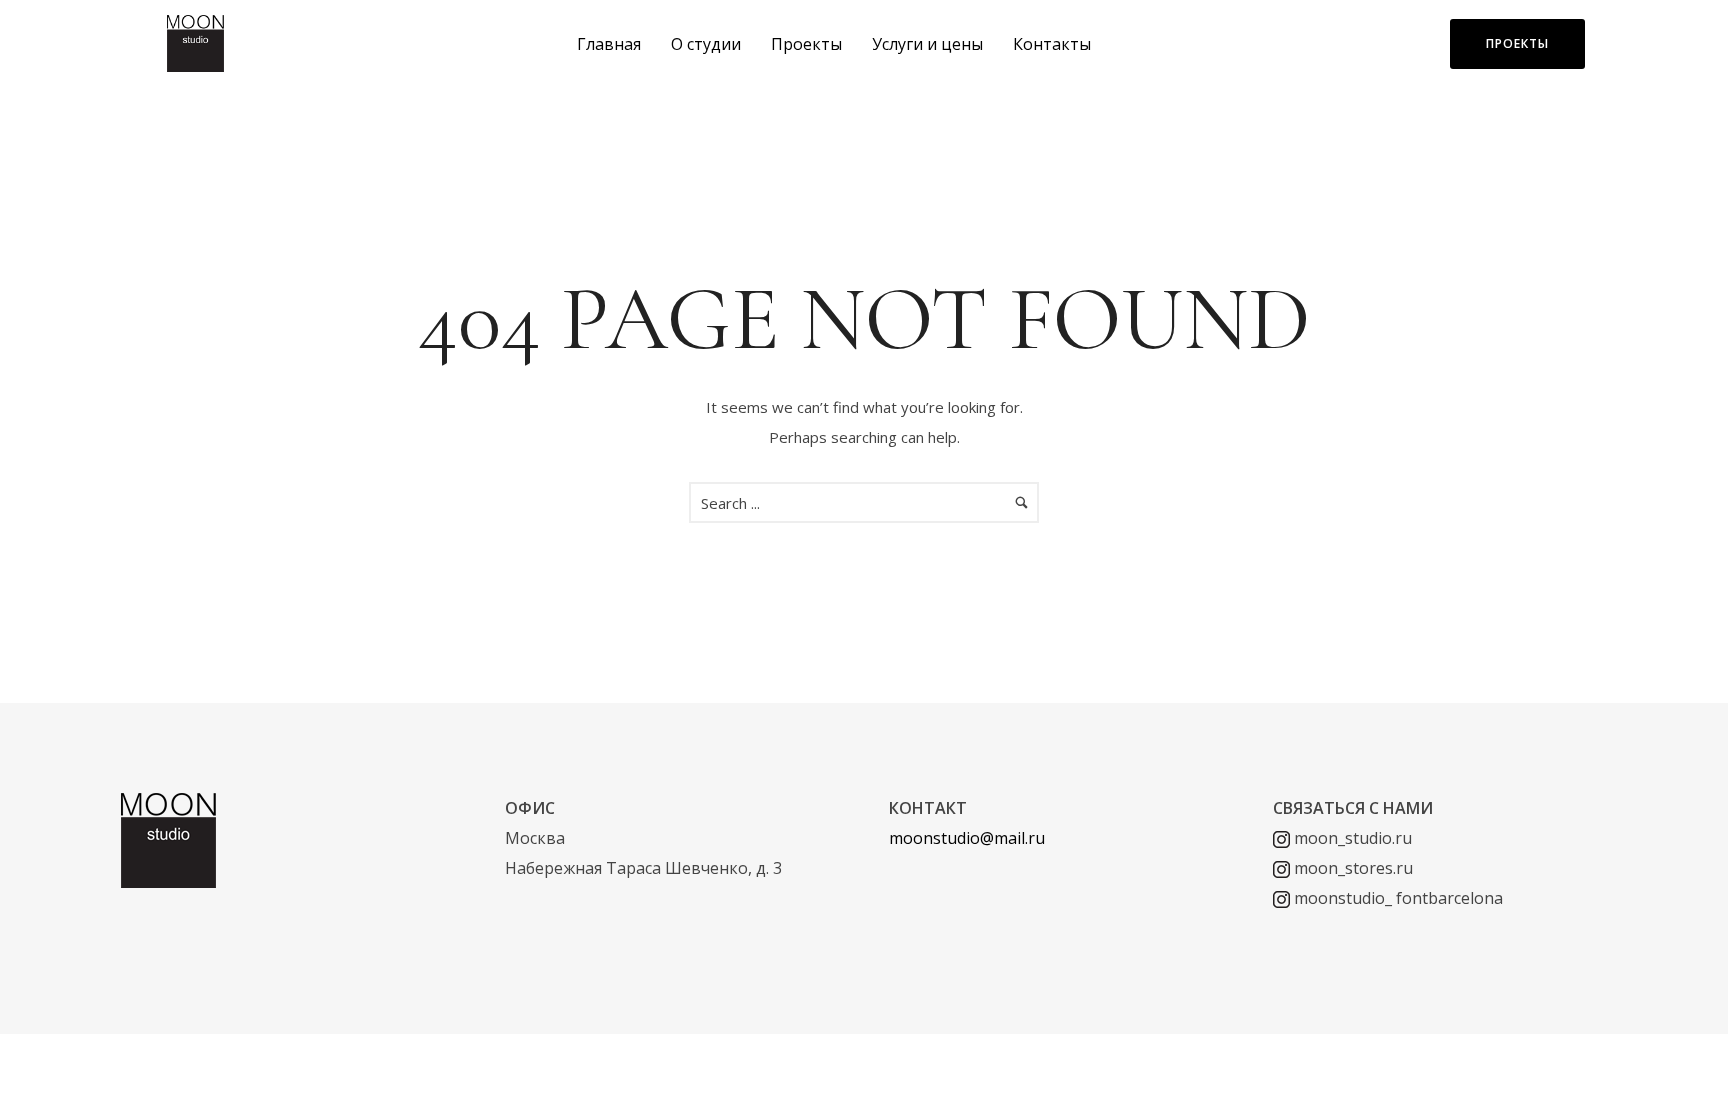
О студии (706, 44)
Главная (609, 44)
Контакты (1052, 44)
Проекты (806, 44)
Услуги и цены (927, 44)
